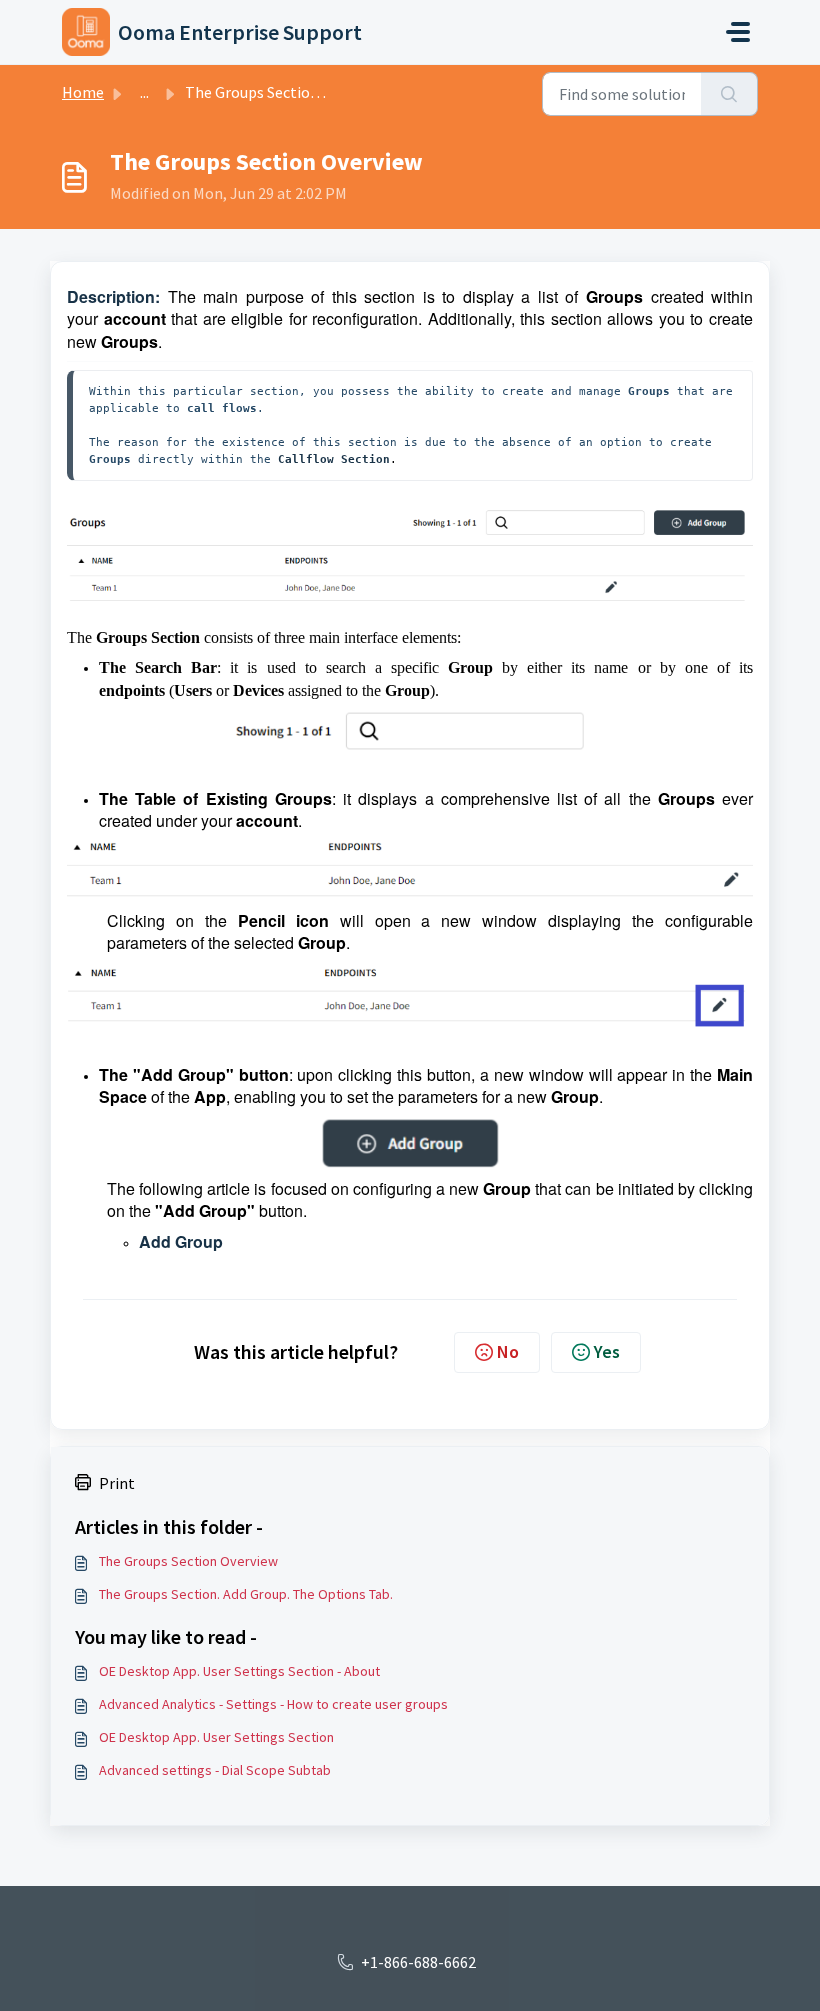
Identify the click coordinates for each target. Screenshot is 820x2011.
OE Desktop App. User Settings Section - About (239, 1671)
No (508, 1351)
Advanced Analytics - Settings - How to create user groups (273, 1704)
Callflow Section (334, 459)
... (144, 92)
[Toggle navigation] (738, 32)
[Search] (729, 94)
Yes (607, 1351)
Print (117, 1483)
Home (83, 92)
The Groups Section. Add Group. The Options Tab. (246, 1594)
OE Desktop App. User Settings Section (216, 1737)
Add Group (181, 1241)
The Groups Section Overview (188, 1561)
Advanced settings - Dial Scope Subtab (215, 1770)
